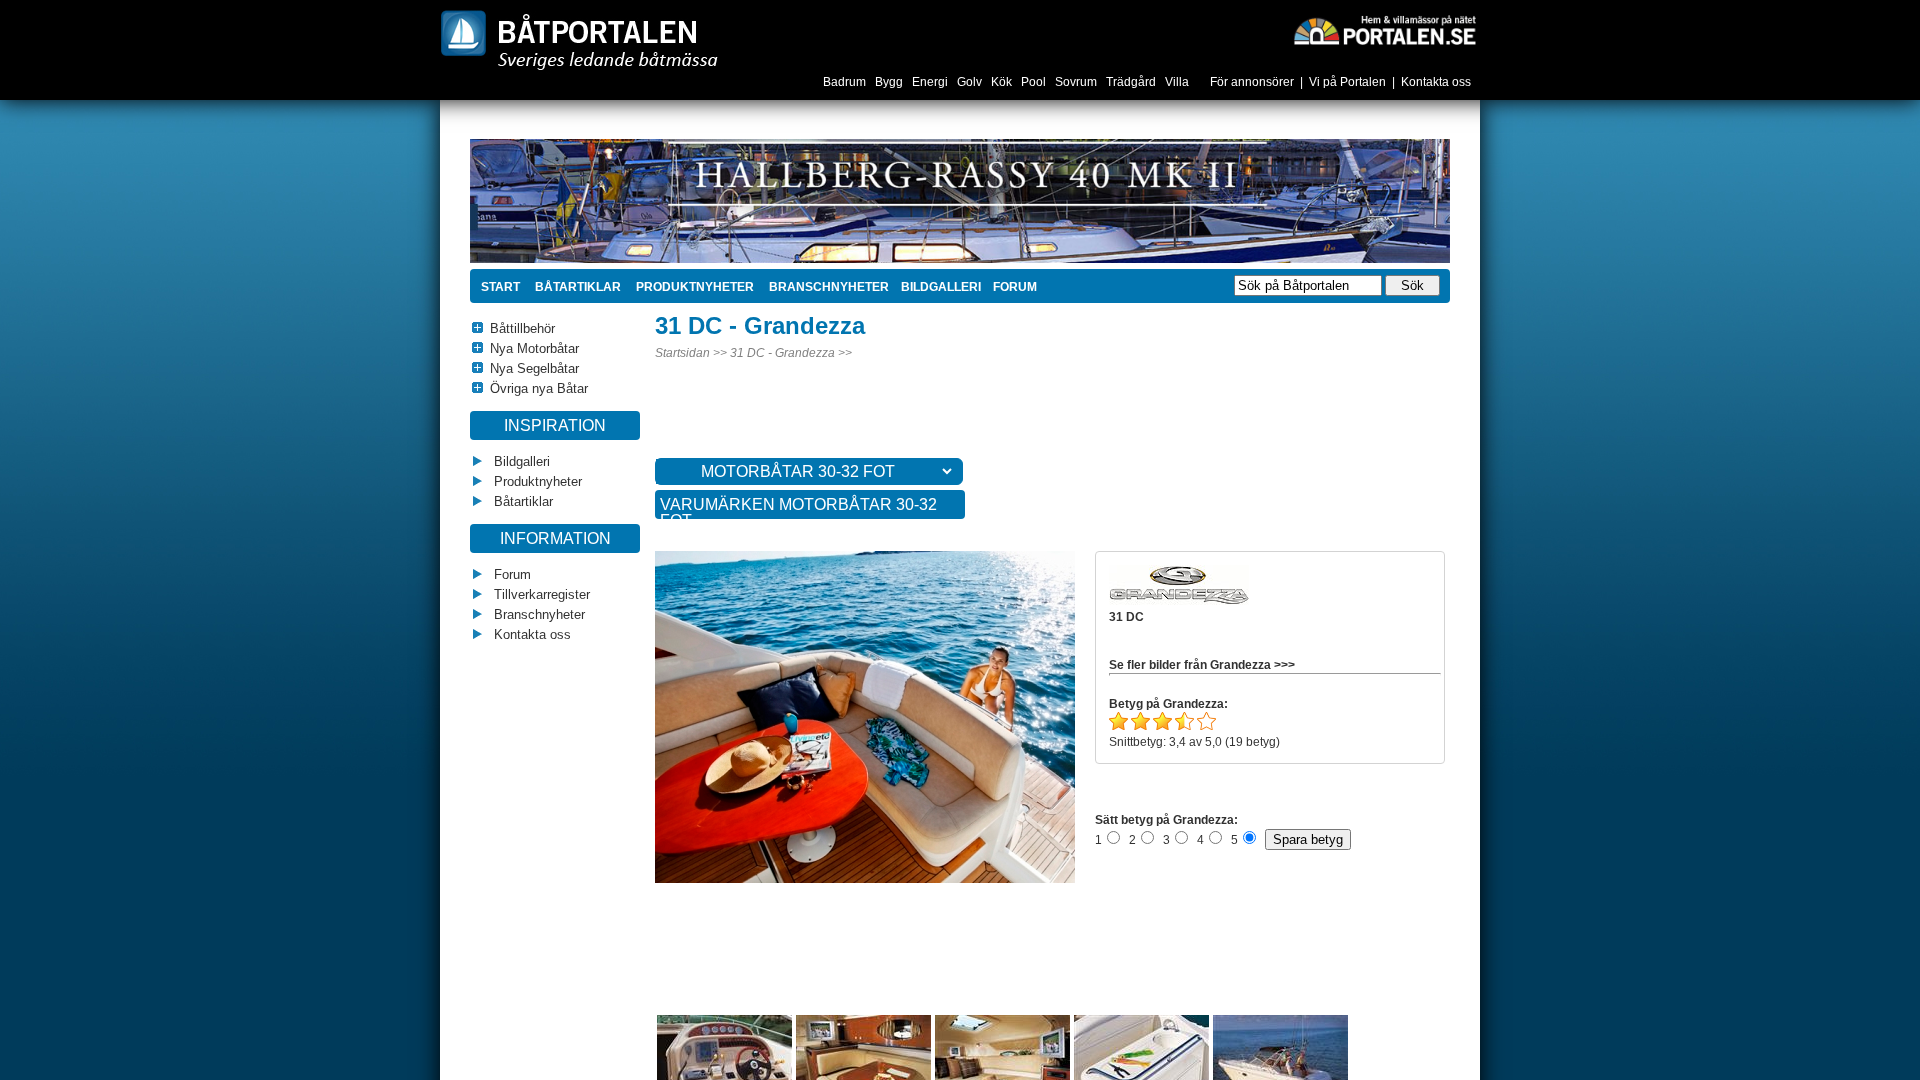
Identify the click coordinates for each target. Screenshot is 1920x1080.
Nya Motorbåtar (534, 348)
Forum (510, 574)
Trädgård (1132, 82)
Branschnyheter (827, 287)
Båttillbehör (522, 328)
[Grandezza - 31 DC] (903, 879)
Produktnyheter (693, 287)
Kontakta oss (1436, 82)
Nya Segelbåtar (534, 368)
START (500, 287)
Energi (931, 82)
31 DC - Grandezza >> (791, 353)
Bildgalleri (520, 461)
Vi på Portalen (1347, 82)
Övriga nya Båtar (539, 388)
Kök (1003, 82)
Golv (971, 82)
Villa (1178, 82)
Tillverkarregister (540, 594)
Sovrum (1077, 82)
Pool (1035, 82)
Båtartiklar (576, 287)
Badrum (846, 82)
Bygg (890, 82)
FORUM (1015, 287)
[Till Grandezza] (1179, 601)
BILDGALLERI (941, 287)
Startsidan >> (691, 353)
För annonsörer (1252, 82)
